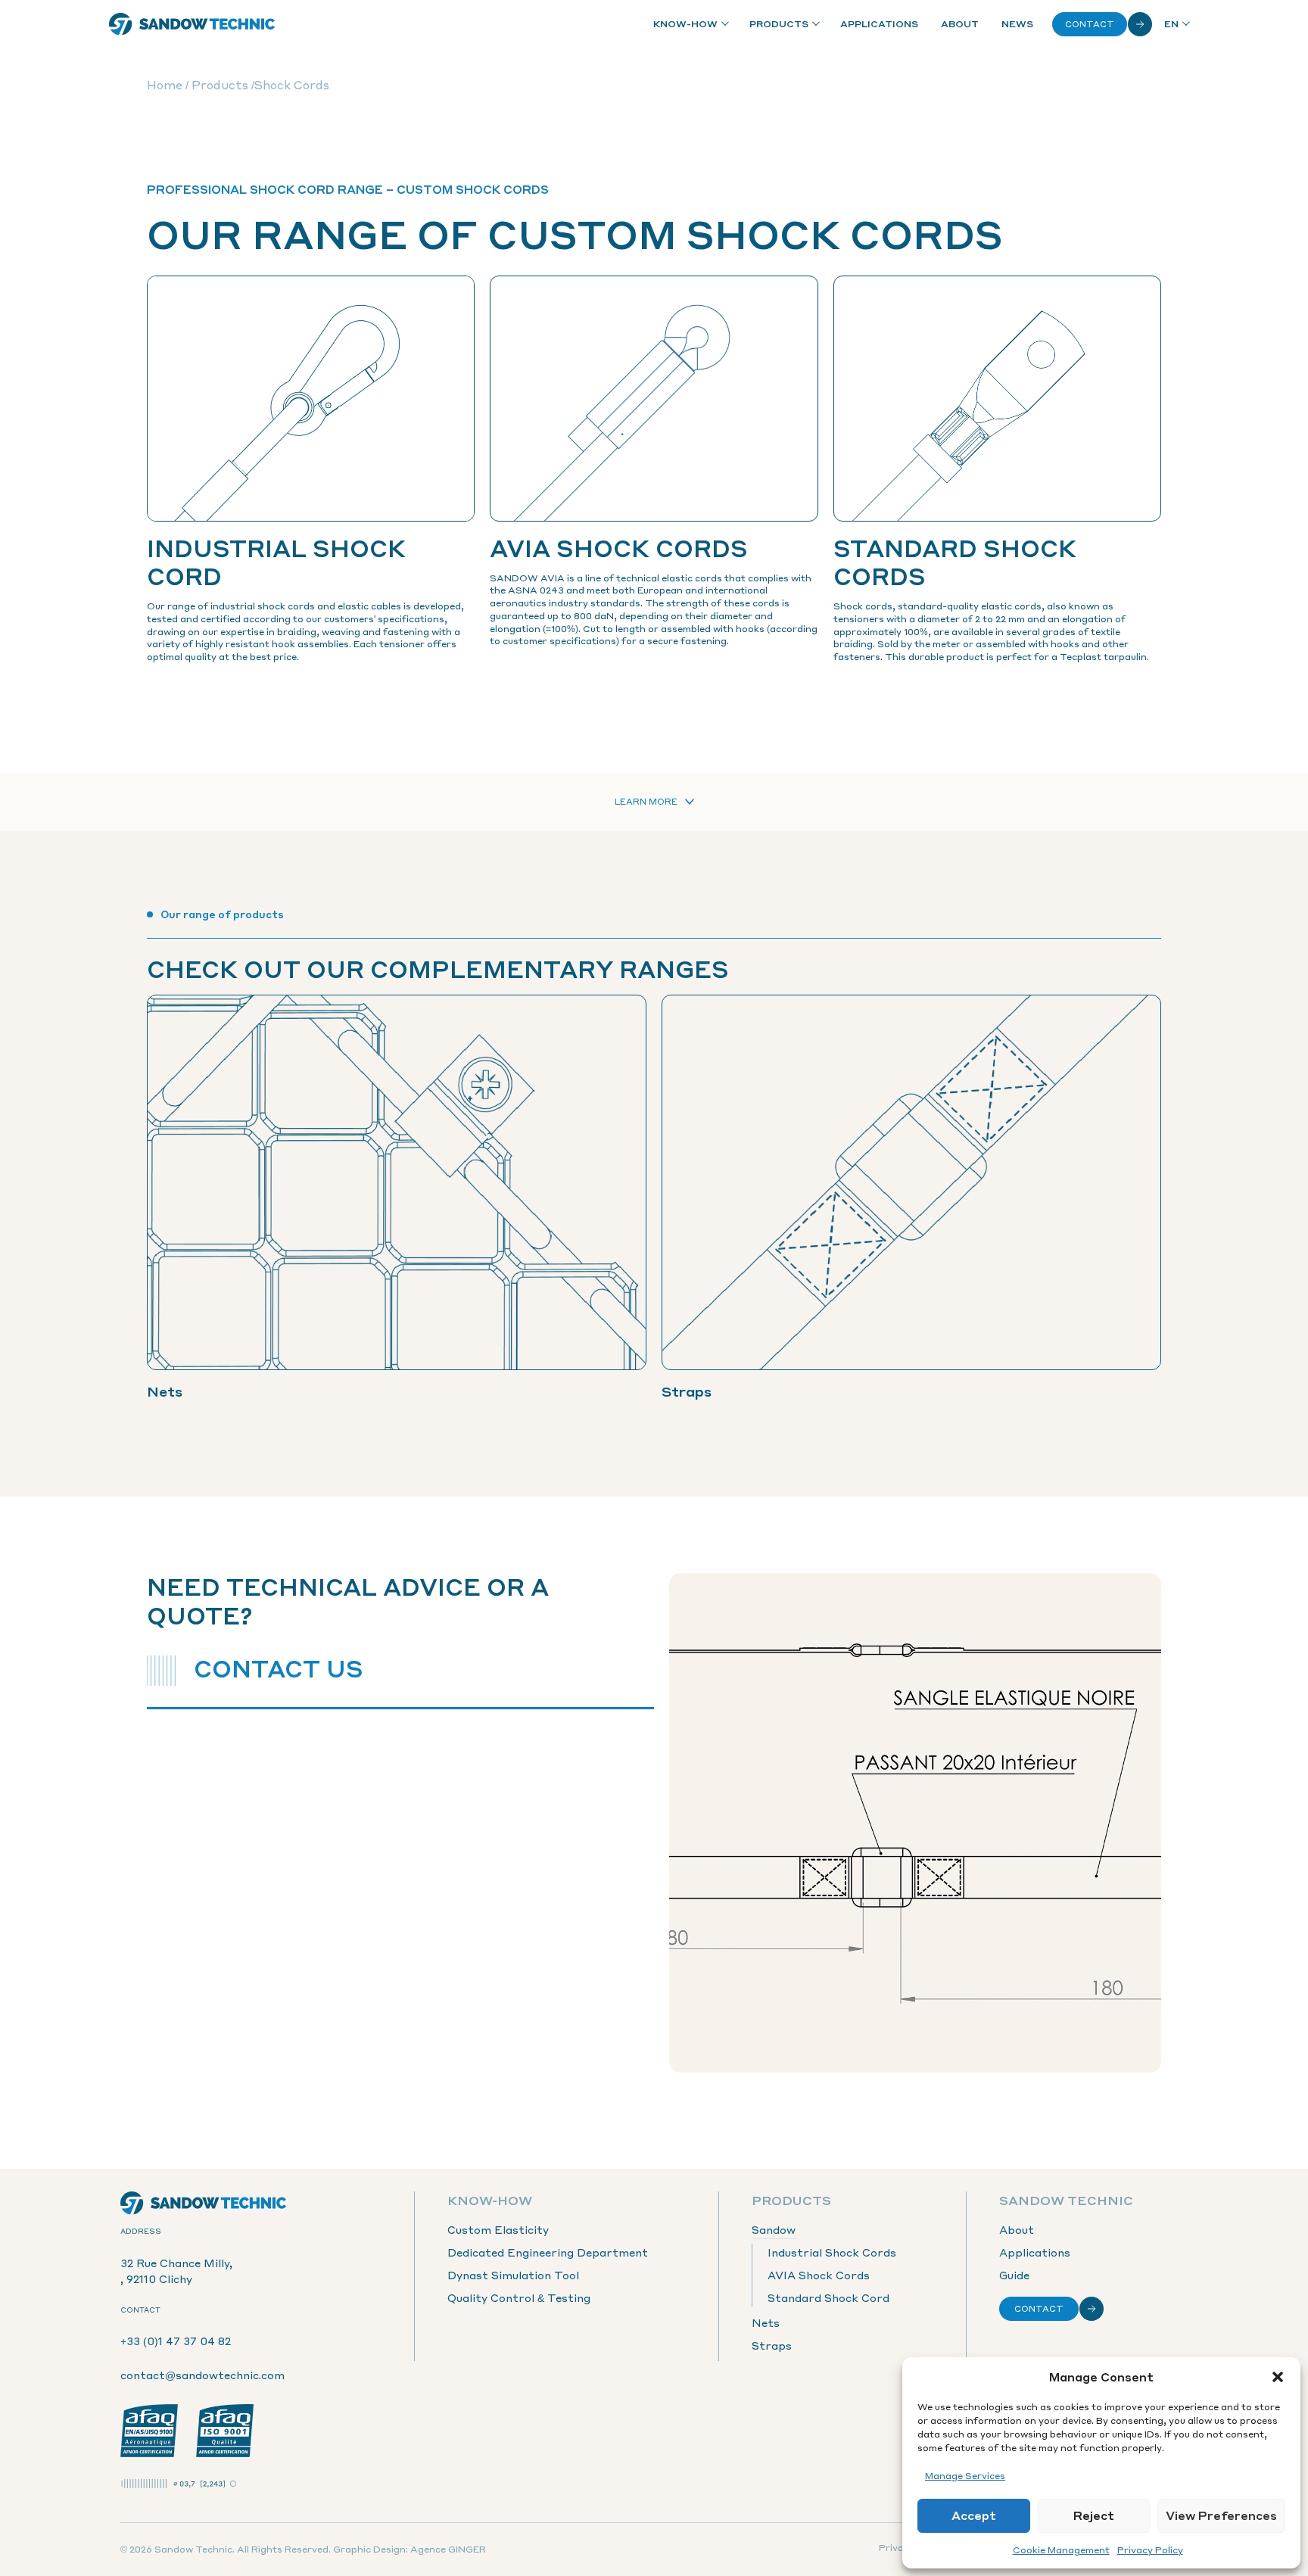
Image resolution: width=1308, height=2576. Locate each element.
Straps (772, 2345)
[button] (1278, 2377)
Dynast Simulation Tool (513, 2275)
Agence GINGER (448, 2549)
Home (165, 85)
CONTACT (1039, 2309)
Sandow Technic (1066, 2200)
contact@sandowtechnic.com (202, 2375)
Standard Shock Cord (828, 2297)
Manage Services (965, 2476)
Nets (766, 2322)
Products (779, 24)
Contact (1090, 24)
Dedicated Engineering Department (548, 2252)
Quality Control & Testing (519, 2297)
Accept (974, 2515)
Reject (1094, 2515)
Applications (879, 24)
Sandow (774, 2229)
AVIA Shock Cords (819, 2275)
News (1017, 24)
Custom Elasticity (498, 2229)
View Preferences (1221, 2515)
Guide (1014, 2275)
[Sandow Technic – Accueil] (192, 24)
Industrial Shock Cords (832, 2252)
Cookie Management (1061, 2550)
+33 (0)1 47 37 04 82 (176, 2341)
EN (1171, 24)
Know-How (685, 24)
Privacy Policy (1150, 2550)
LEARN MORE (646, 802)
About (960, 24)
